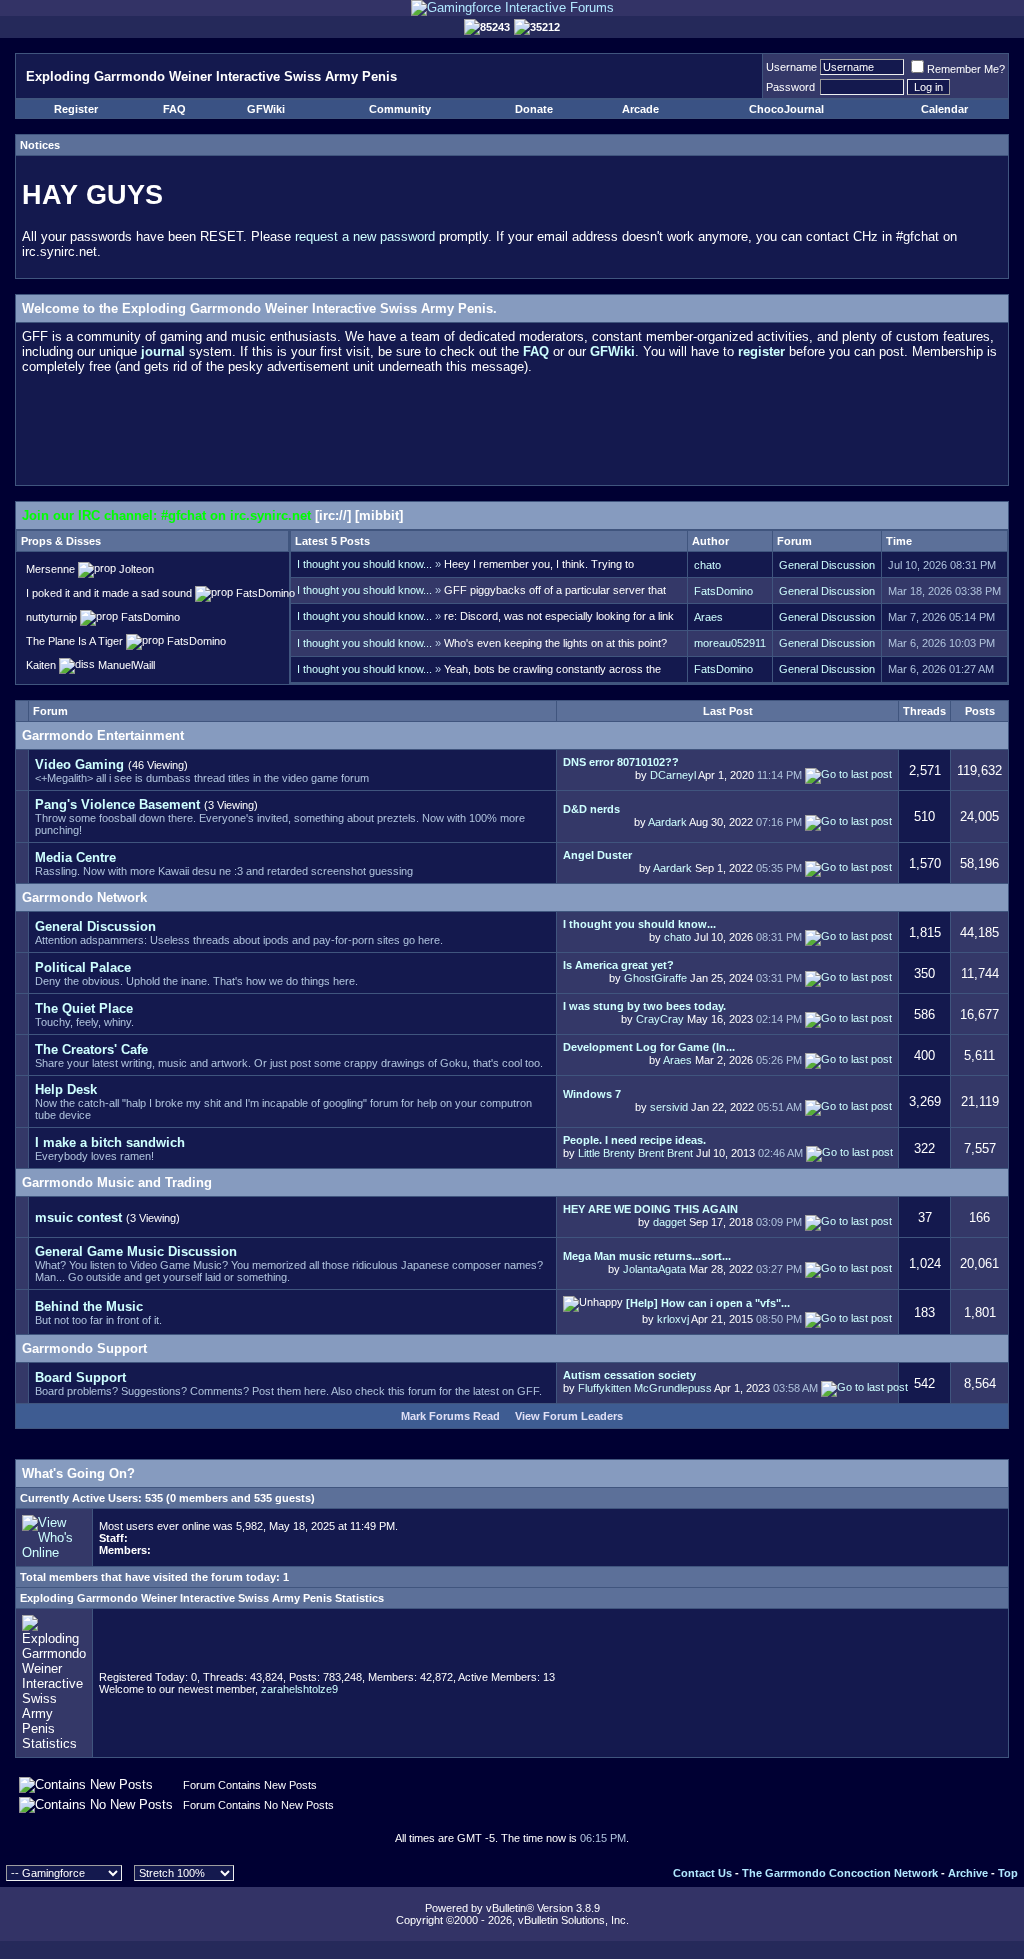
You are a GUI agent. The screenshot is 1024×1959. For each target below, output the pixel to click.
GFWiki (266, 109)
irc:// (333, 515)
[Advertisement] (512, 434)
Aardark (667, 821)
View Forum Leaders (569, 1416)
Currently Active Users (79, 1498)
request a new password (365, 236)
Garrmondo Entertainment (103, 735)
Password (790, 87)
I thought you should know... (364, 564)
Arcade (640, 109)
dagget (669, 1222)
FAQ (174, 109)
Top (1008, 1873)
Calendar (944, 109)
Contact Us (702, 1873)
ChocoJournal (786, 109)
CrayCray (660, 1019)
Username (791, 67)
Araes (708, 617)
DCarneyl (673, 775)
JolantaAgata (654, 1268)
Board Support (80, 1377)
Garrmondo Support (84, 1348)
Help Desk (66, 1089)
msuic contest (78, 1217)
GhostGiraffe (655, 978)
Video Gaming (79, 764)
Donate (534, 109)
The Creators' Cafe (91, 1049)
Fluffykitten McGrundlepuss (645, 1388)
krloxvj (673, 1319)
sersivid (669, 1106)
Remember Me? (966, 69)
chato (707, 565)
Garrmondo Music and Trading (117, 1182)
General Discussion (827, 565)
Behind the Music (89, 1306)
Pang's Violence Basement (117, 804)
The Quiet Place (84, 1008)
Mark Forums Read (450, 1416)
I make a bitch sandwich (110, 1142)
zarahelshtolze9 (299, 1689)
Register (76, 109)
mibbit (379, 515)
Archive (968, 1873)
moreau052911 (730, 643)
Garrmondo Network (84, 897)
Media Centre (75, 857)
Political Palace (83, 967)
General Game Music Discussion (136, 1251)
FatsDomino (723, 591)
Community (400, 109)
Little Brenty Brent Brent (635, 1153)
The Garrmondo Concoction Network (840, 1873)
